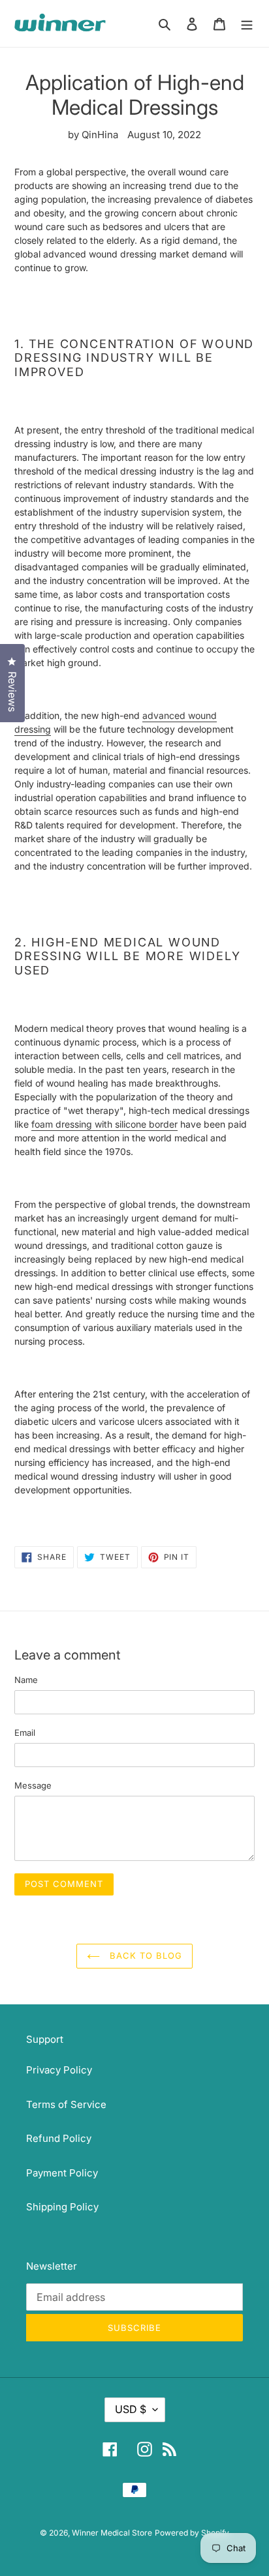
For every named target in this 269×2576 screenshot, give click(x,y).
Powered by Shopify (192, 2533)
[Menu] (247, 24)
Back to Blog (145, 1955)
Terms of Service (66, 2104)
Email (25, 1733)
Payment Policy (62, 2173)
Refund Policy (59, 2138)
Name (26, 1680)
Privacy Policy (59, 2070)
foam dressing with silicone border (104, 1124)
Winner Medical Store (112, 2533)
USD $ (131, 2409)
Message (33, 1785)
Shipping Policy (62, 2207)
